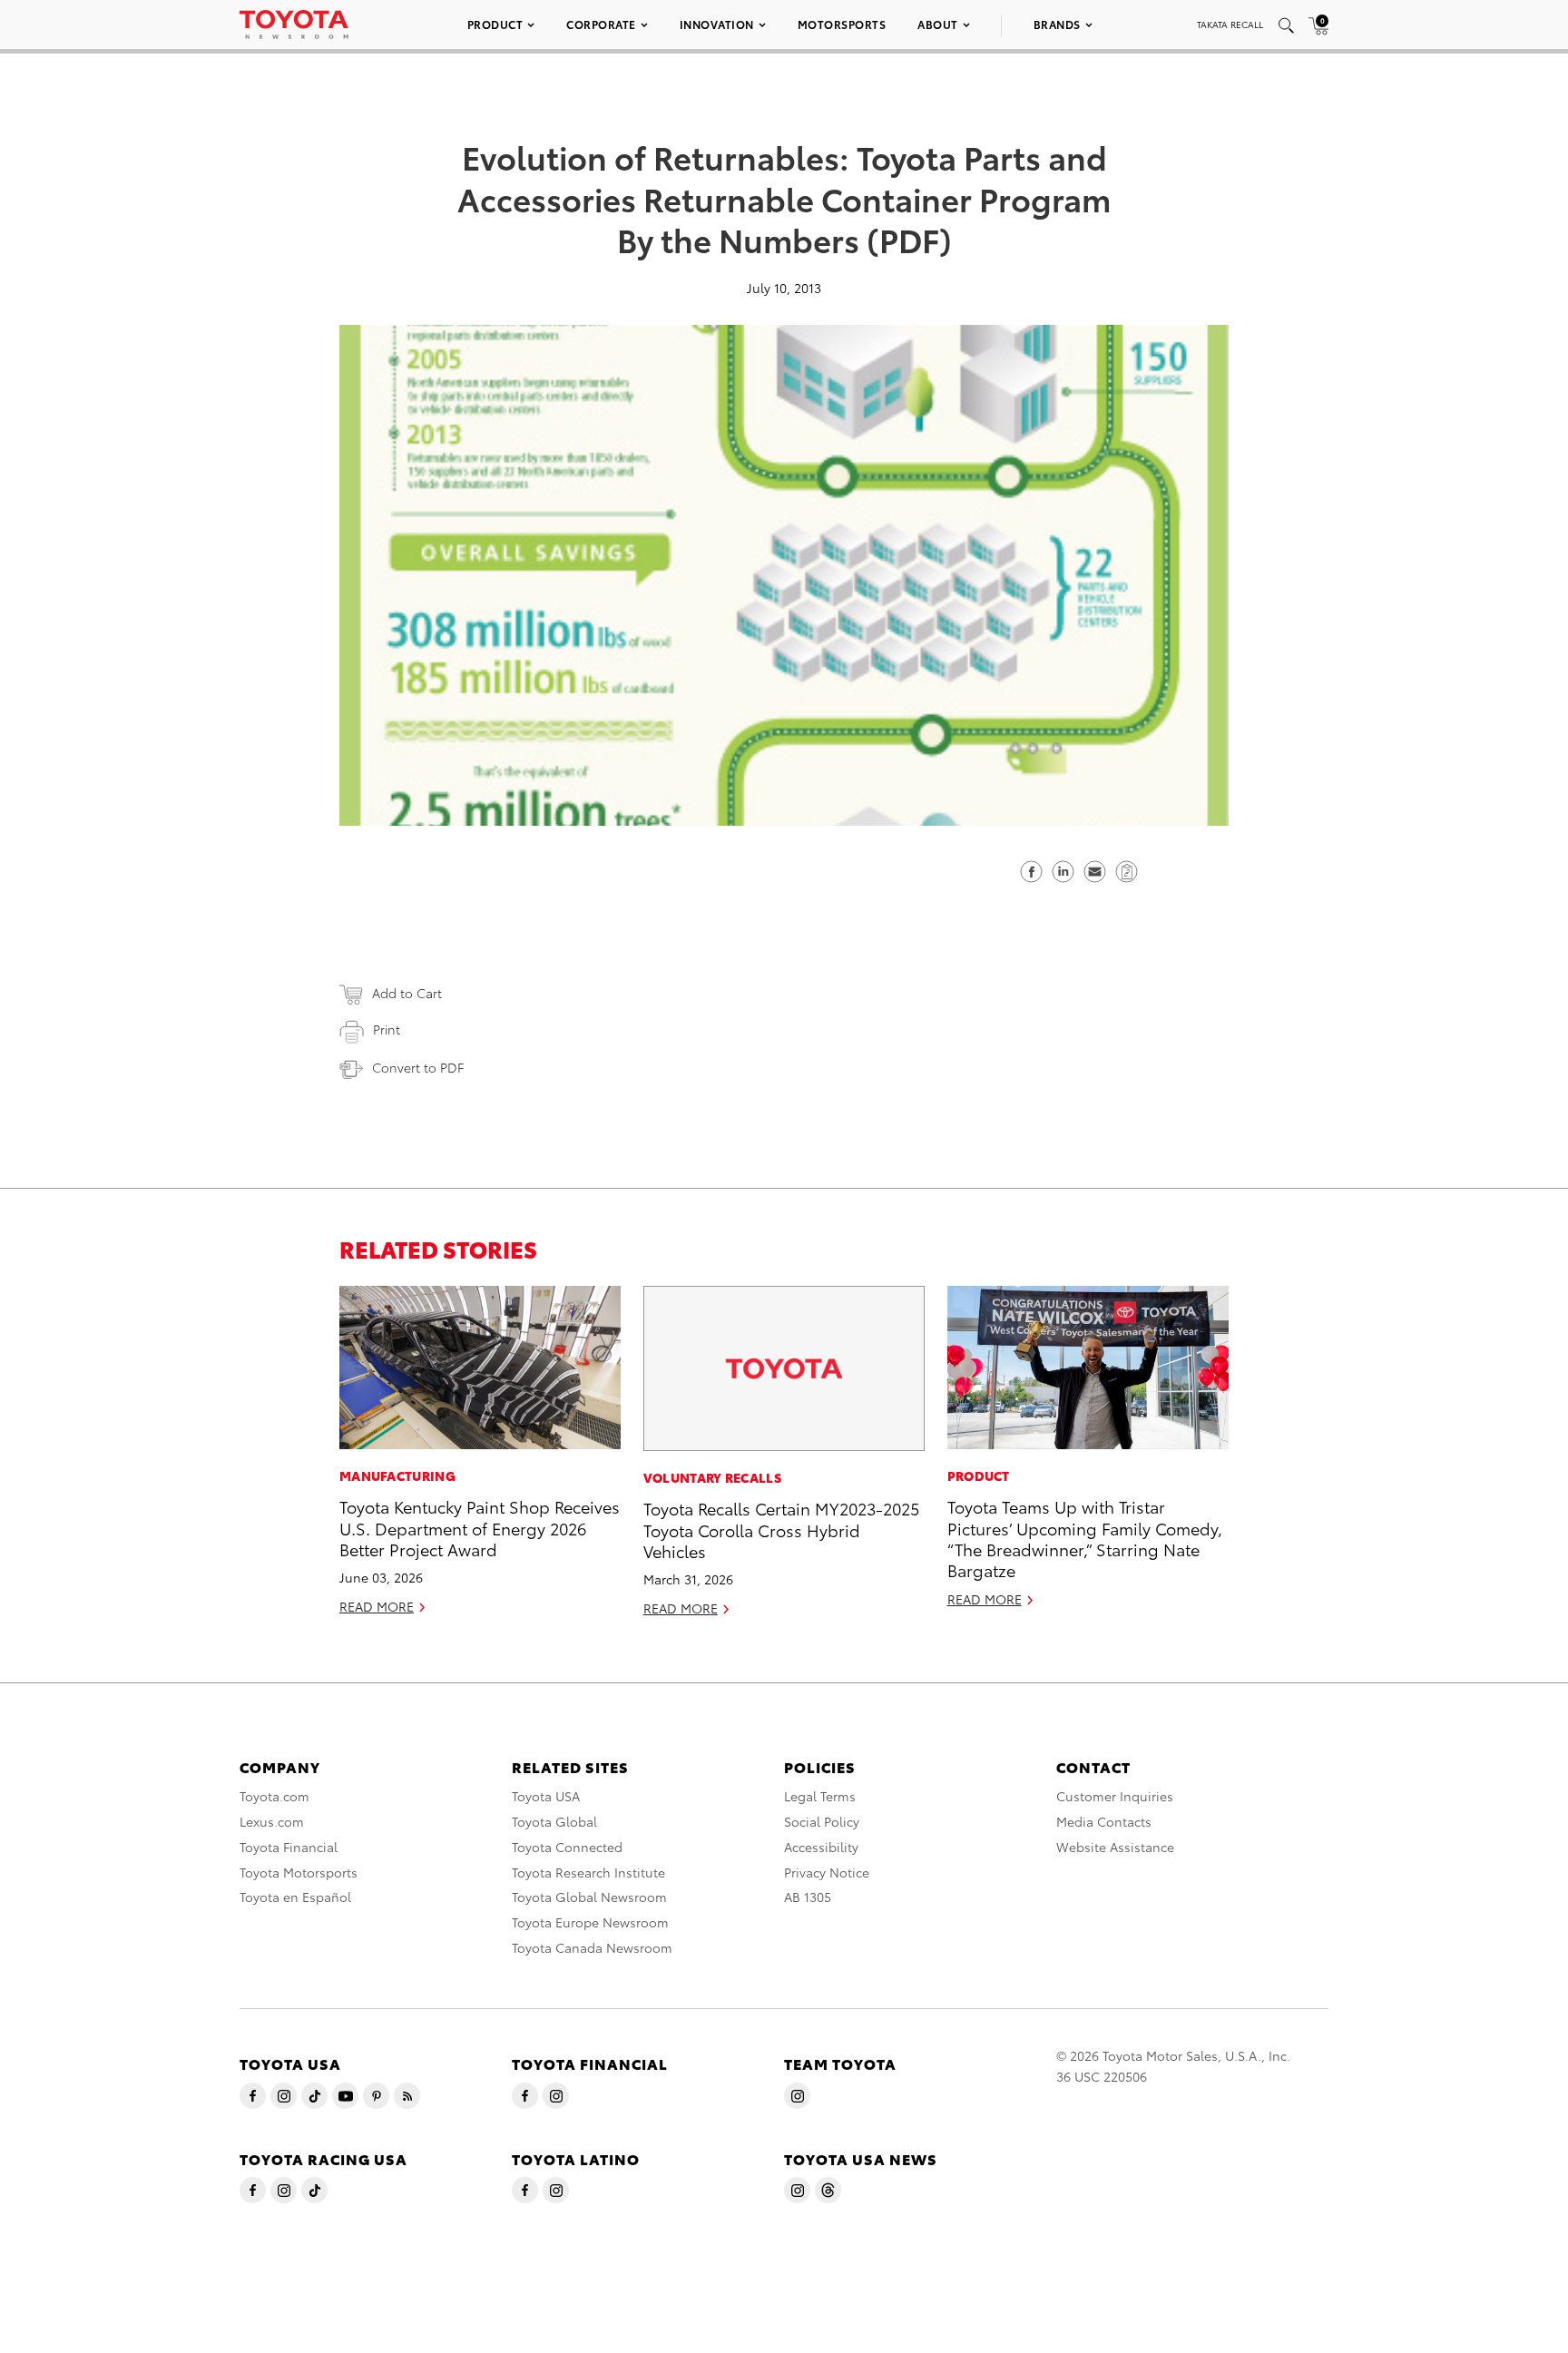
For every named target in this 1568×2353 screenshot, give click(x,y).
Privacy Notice (827, 1872)
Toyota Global (554, 1821)
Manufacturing (397, 1476)
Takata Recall (1230, 24)
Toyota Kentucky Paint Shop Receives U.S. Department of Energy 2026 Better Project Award (480, 1527)
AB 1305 (808, 1897)
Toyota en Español (295, 1897)
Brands (1057, 24)
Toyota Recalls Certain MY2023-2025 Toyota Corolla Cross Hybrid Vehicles (781, 1529)
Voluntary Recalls (712, 1477)
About (938, 24)
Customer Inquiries (1115, 1796)
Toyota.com (274, 1796)
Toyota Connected (567, 1847)
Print (387, 1029)
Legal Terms (820, 1796)
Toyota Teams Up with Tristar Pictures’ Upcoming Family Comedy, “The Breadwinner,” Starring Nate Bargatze (1085, 1538)
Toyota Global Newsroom (589, 1897)
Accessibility (821, 1847)
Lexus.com (272, 1821)
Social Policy (822, 1821)
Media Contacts (1104, 1821)
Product (495, 24)
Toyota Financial (289, 1847)
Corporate (601, 24)
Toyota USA (546, 1796)
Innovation (717, 24)
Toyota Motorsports (299, 1872)
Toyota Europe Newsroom (590, 1922)
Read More (377, 1606)
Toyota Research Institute (588, 1872)
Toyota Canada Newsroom (592, 1947)
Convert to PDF (418, 1067)
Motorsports (842, 24)
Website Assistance (1115, 1847)
